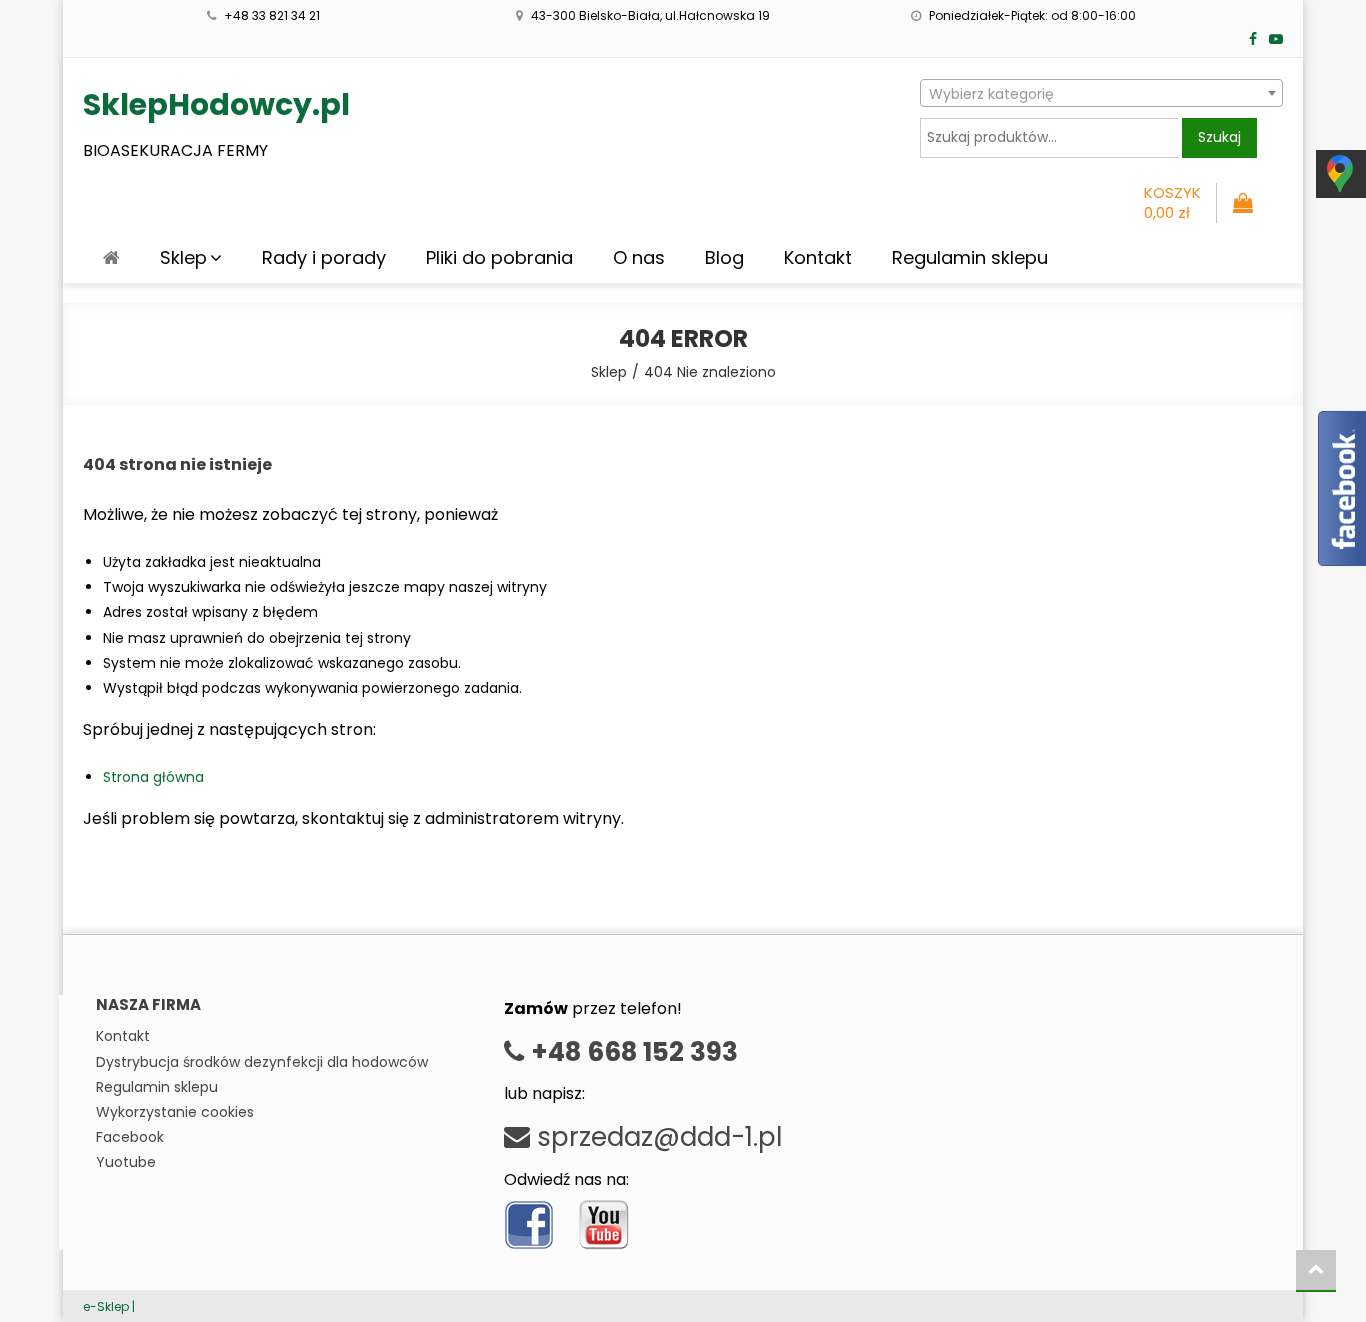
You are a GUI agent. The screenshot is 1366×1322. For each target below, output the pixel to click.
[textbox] (1101, 94)
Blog (724, 257)
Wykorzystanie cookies (175, 1112)
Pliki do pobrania (499, 257)
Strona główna (153, 777)
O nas (639, 257)
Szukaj (1219, 137)
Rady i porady (324, 257)
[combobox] (1101, 93)
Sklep (183, 257)
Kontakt (818, 257)
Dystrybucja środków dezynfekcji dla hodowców (262, 1062)
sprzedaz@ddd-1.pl (656, 1137)
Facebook (130, 1137)
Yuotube (126, 1162)
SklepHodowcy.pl (216, 104)
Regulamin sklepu (970, 257)
